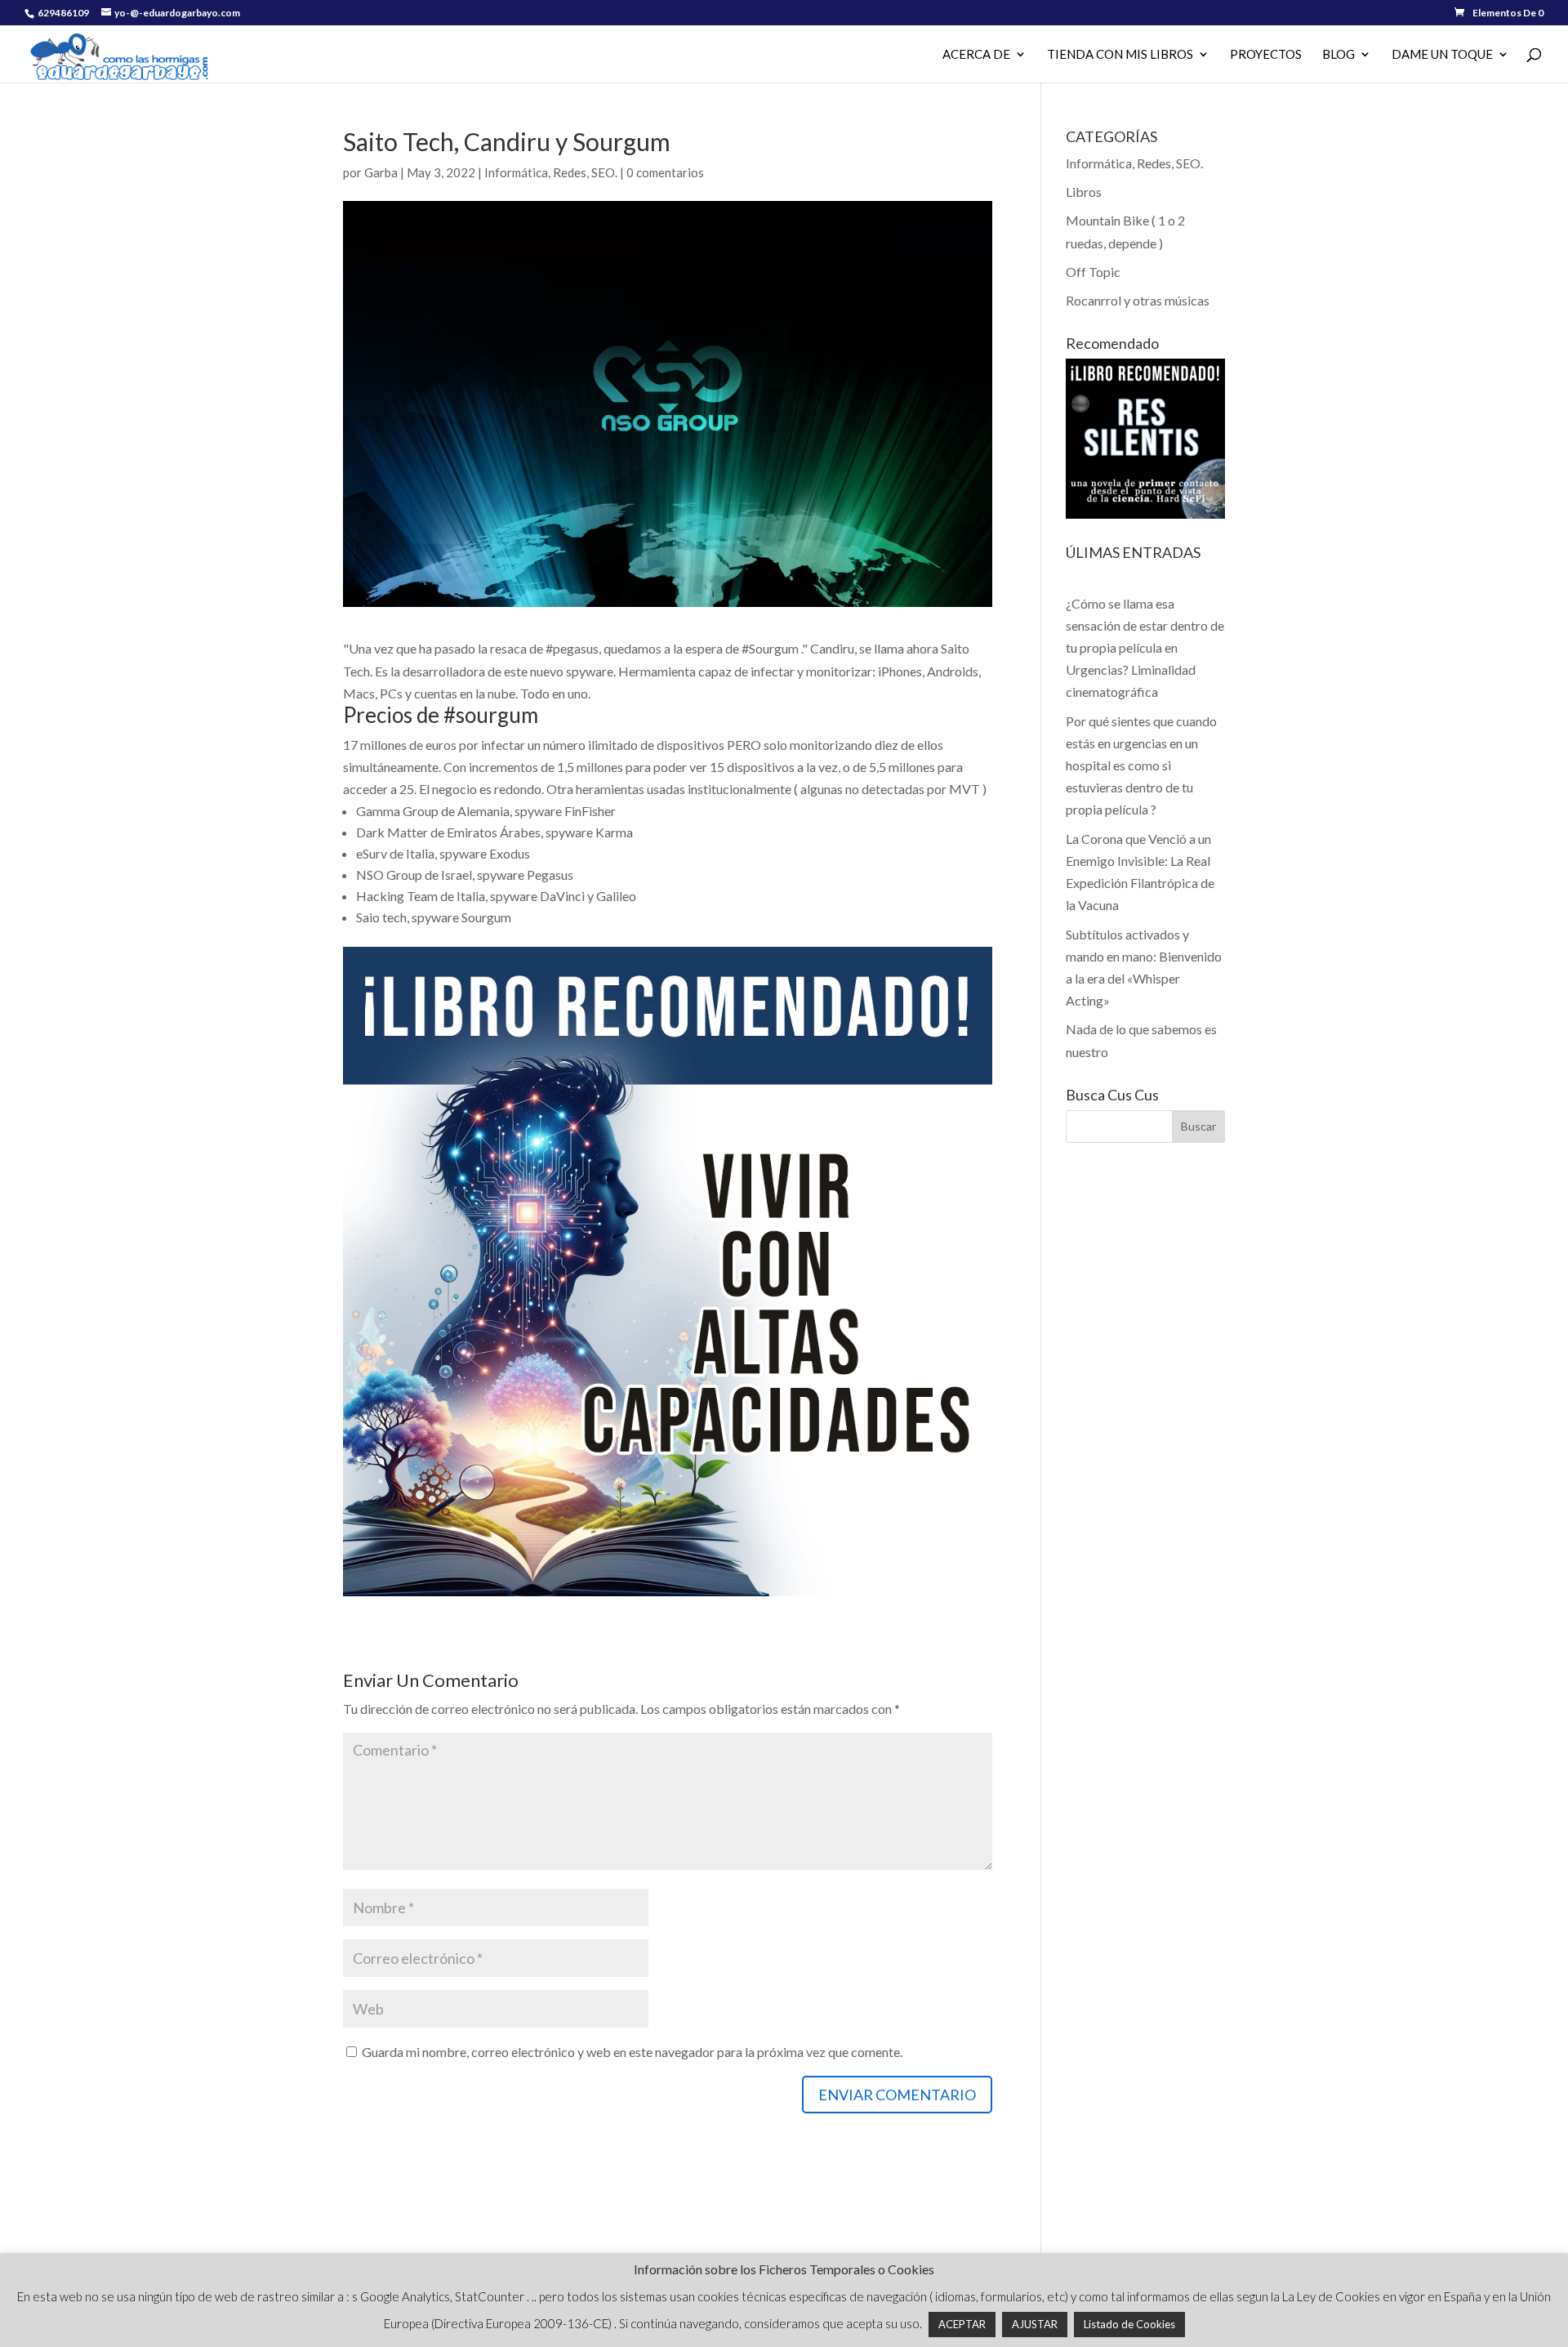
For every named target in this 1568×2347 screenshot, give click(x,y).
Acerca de (976, 55)
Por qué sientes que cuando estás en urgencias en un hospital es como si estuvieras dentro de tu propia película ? (1141, 765)
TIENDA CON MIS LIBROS (1120, 55)
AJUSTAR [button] (1035, 2324)
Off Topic (1093, 272)
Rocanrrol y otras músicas (1138, 300)
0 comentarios (665, 172)
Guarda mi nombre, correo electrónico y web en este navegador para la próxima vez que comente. (632, 2052)
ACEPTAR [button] (962, 2324)
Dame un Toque (1442, 55)
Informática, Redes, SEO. (551, 172)
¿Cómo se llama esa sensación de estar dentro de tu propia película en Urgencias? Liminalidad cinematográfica (1145, 648)
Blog (1339, 55)
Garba (381, 172)
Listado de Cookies (1129, 2324)
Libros (1084, 192)
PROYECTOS (1266, 55)
